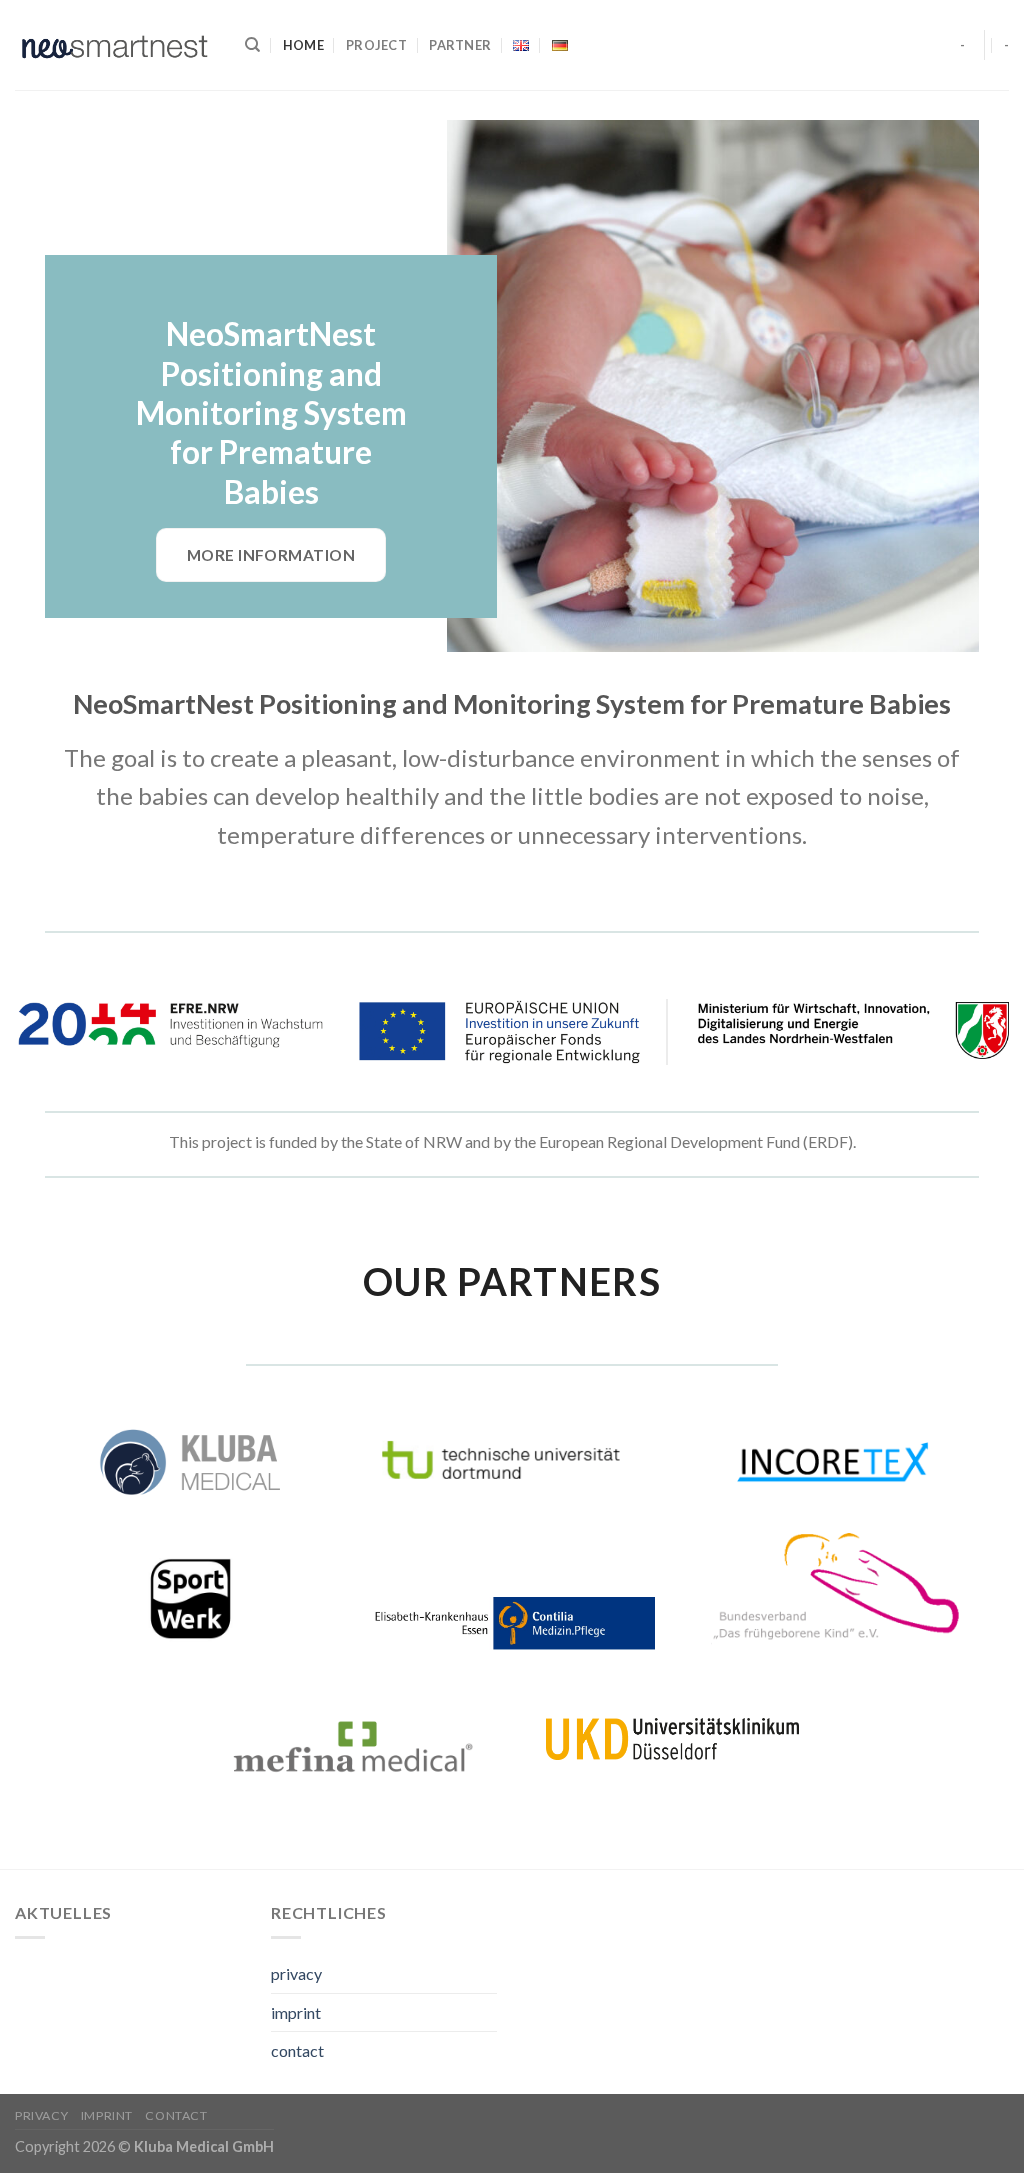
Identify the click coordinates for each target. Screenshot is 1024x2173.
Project (376, 45)
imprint (296, 2012)
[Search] (252, 45)
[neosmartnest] (115, 45)
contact (297, 2050)
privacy (296, 1973)
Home (303, 45)
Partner (460, 45)
